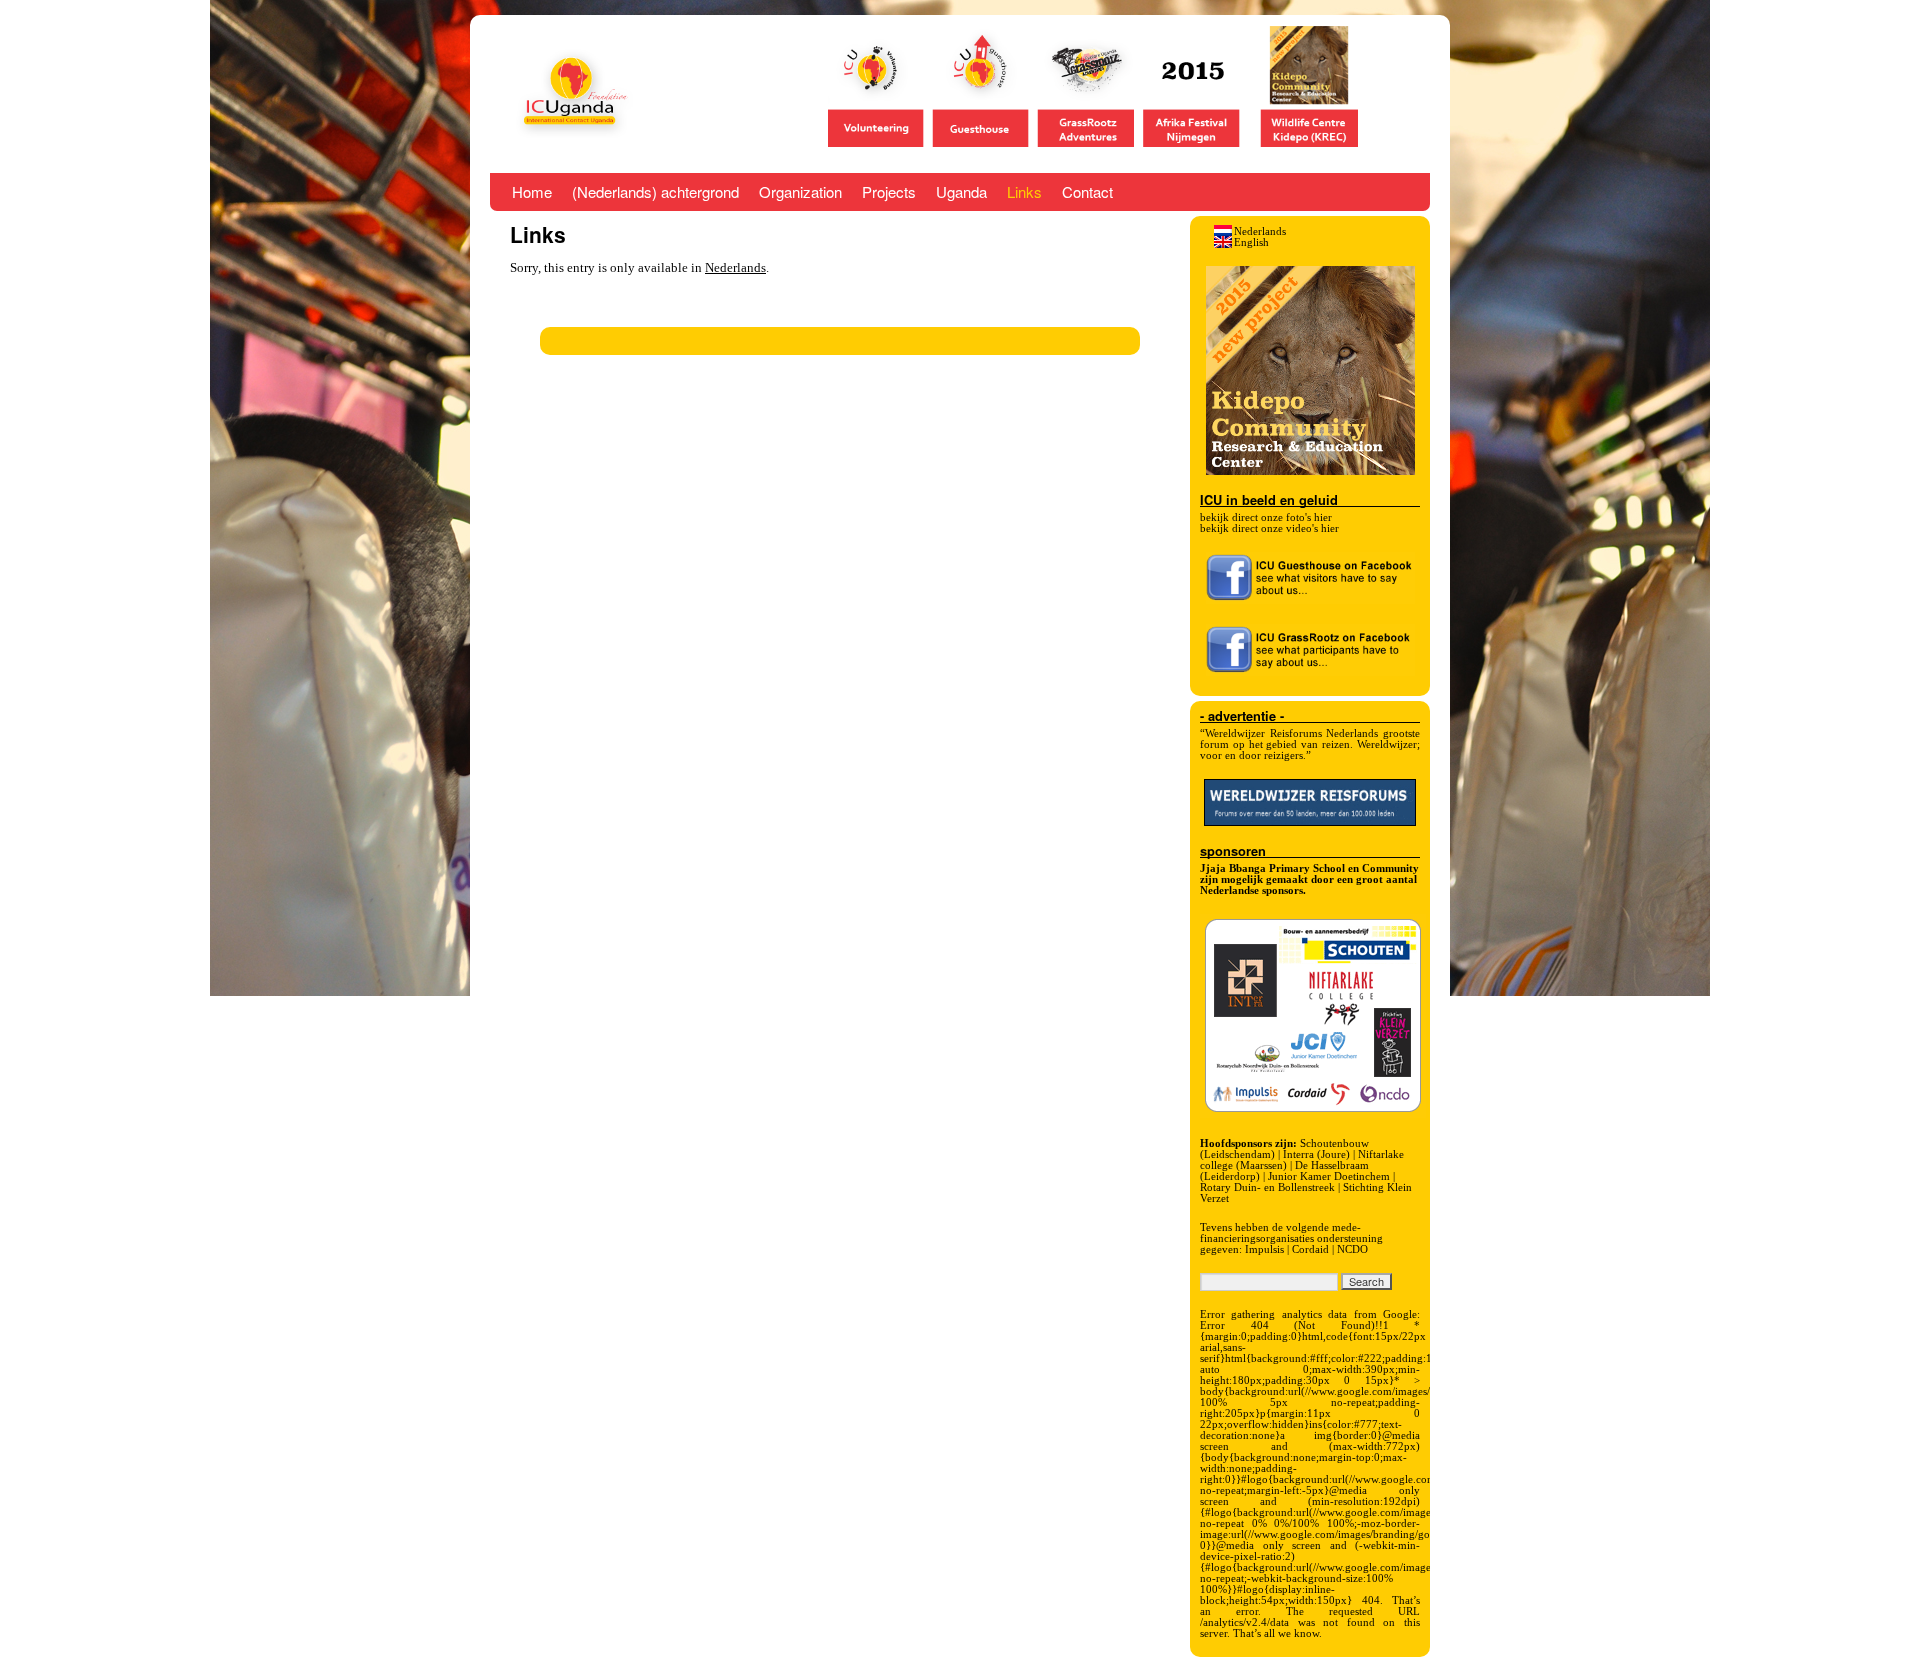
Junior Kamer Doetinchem (1329, 1176)
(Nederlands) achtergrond (655, 191)
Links (1024, 191)
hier (1323, 517)
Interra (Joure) (1316, 1154)
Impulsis (1264, 1249)
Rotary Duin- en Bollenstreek (1267, 1187)
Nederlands (735, 267)
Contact (1087, 191)
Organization (800, 191)
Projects (889, 191)
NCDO (1352, 1249)
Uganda (961, 191)
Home (532, 191)
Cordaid (1310, 1249)
